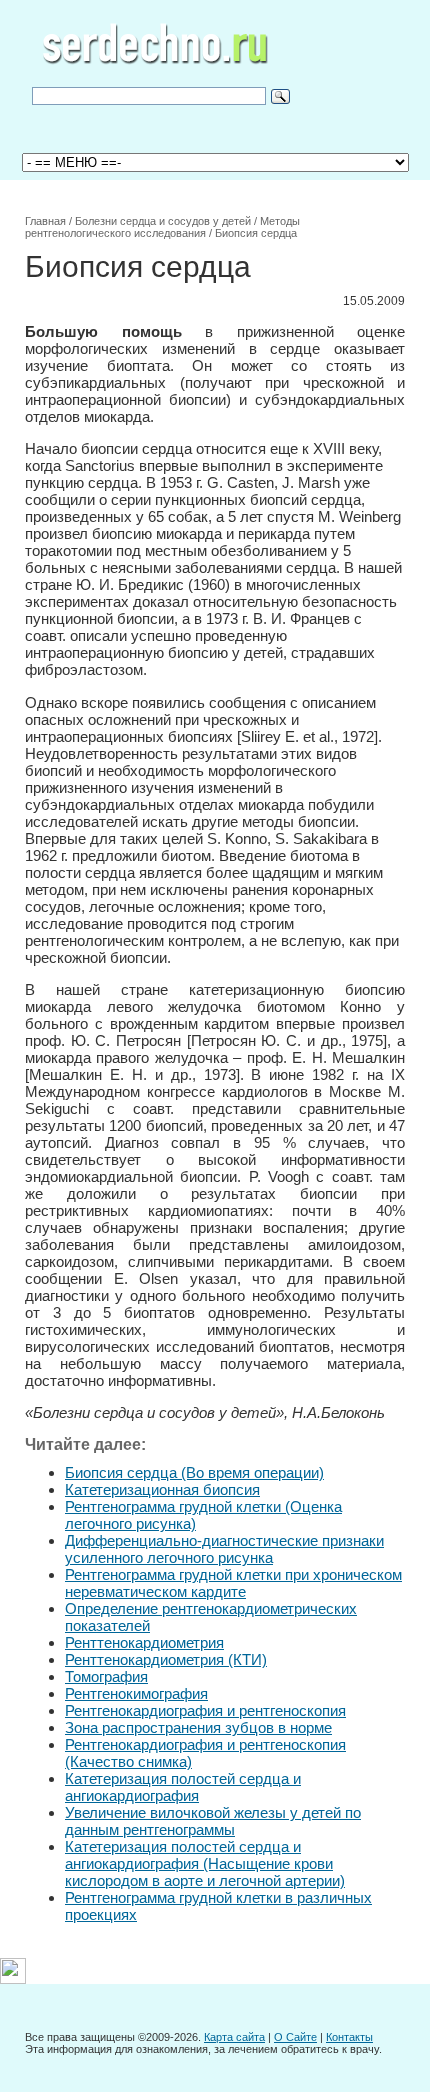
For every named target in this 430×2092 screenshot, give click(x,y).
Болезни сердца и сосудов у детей (163, 221)
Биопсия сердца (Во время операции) (194, 1472)
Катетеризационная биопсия (162, 1489)
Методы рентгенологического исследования (162, 227)
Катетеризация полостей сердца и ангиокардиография (183, 1787)
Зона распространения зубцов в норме (198, 1727)
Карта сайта (234, 2037)
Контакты (349, 2037)
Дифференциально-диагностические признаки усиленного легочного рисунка (224, 1549)
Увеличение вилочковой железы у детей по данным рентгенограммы (213, 1821)
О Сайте (295, 2037)
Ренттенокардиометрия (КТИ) (166, 1659)
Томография (106, 1676)
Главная (45, 221)
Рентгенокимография (136, 1693)
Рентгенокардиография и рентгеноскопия (205, 1710)
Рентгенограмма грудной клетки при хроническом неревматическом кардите (233, 1583)
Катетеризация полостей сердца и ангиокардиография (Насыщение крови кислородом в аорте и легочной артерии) (205, 1863)
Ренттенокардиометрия (144, 1642)
